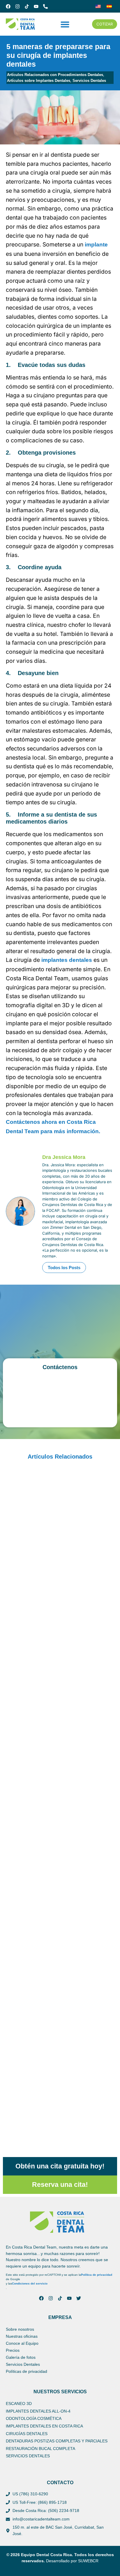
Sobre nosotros (20, 2329)
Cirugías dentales (27, 2434)
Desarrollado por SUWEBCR (72, 2561)
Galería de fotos (21, 2357)
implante (96, 245)
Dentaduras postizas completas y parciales (57, 2441)
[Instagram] (17, 6)
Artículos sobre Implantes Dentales (39, 81)
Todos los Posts (64, 1268)
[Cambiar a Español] (109, 6)
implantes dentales (67, 960)
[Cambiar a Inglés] (98, 6)
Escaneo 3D (19, 2404)
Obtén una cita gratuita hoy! (60, 2166)
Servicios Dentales (89, 81)
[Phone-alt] (45, 6)
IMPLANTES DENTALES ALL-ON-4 (38, 2411)
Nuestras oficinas (22, 2336)
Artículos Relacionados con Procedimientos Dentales (55, 75)
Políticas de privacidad (27, 2371)
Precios (13, 2350)
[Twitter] (79, 2298)
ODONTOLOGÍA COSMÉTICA (34, 2418)
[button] (65, 24)
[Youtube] (36, 6)
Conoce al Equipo (22, 2343)
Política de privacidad (97, 2275)
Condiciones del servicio (30, 2283)
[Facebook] (8, 6)
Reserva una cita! (60, 2185)
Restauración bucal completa (40, 2449)
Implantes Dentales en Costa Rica (44, 2426)
